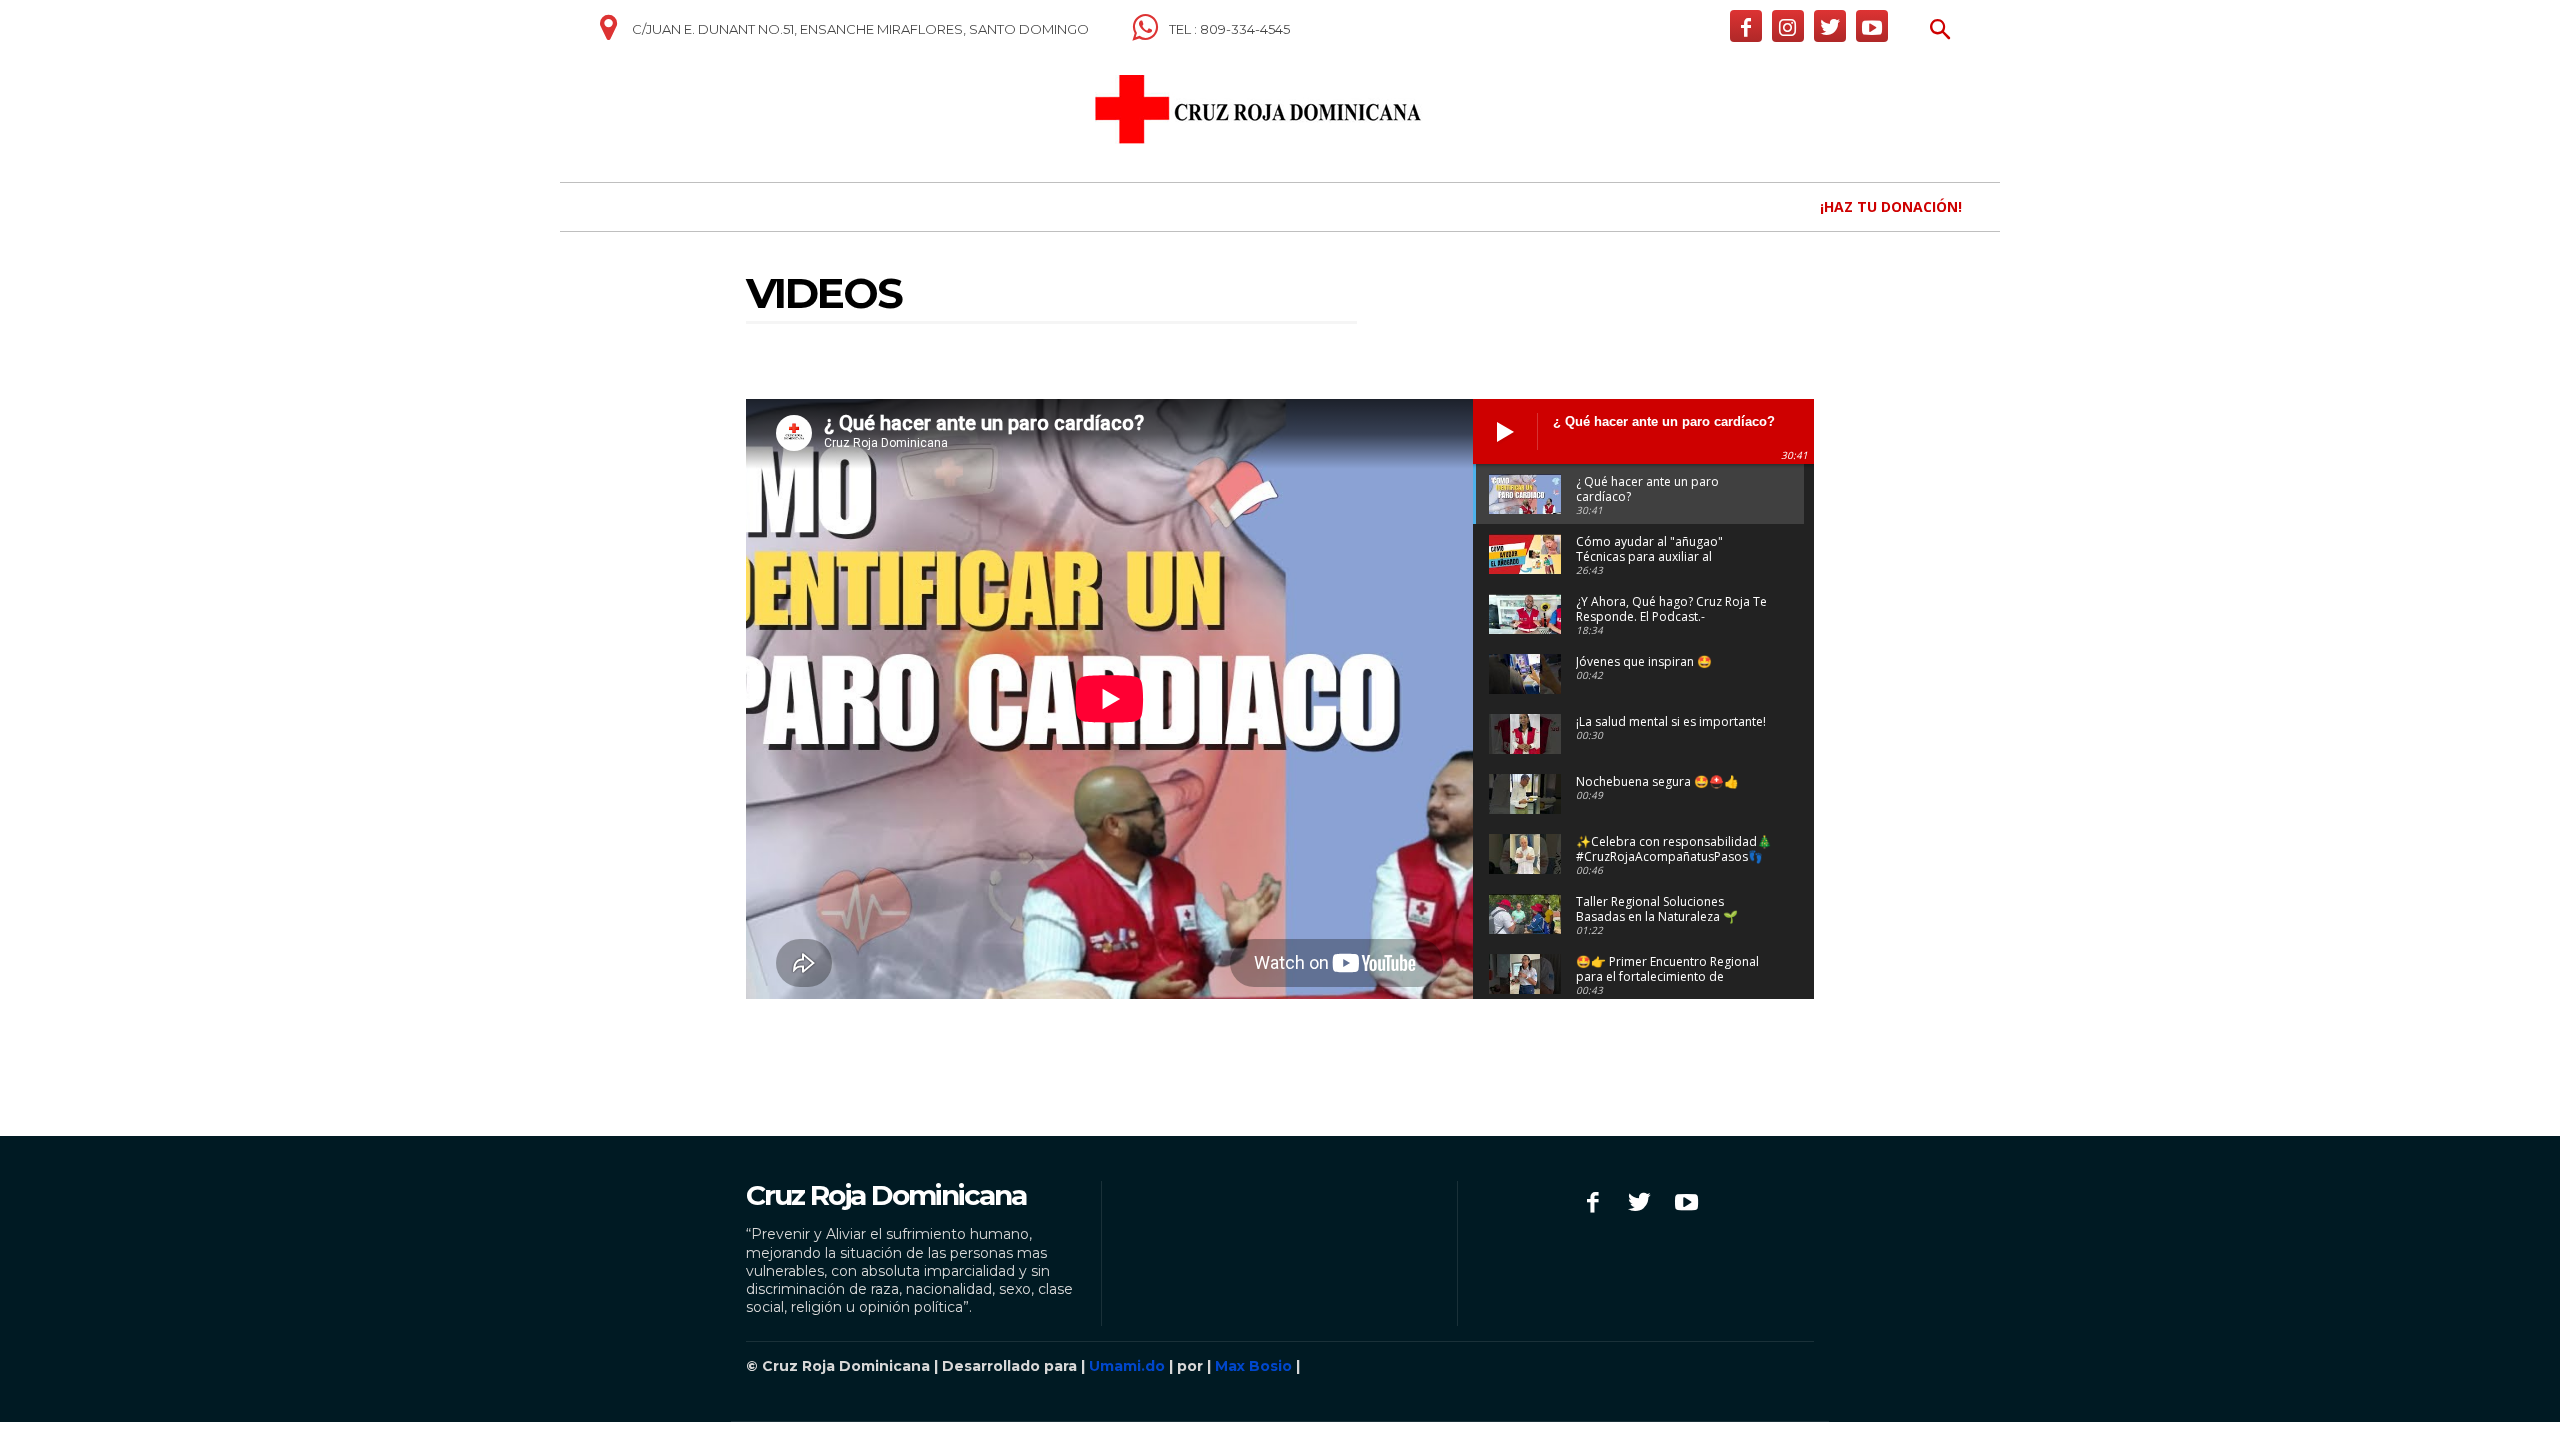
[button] (1940, 31)
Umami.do (1127, 1366)
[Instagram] (1788, 26)
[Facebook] (1746, 26)
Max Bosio (1253, 1366)
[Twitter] (1830, 26)
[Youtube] (1872, 26)
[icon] (608, 35)
